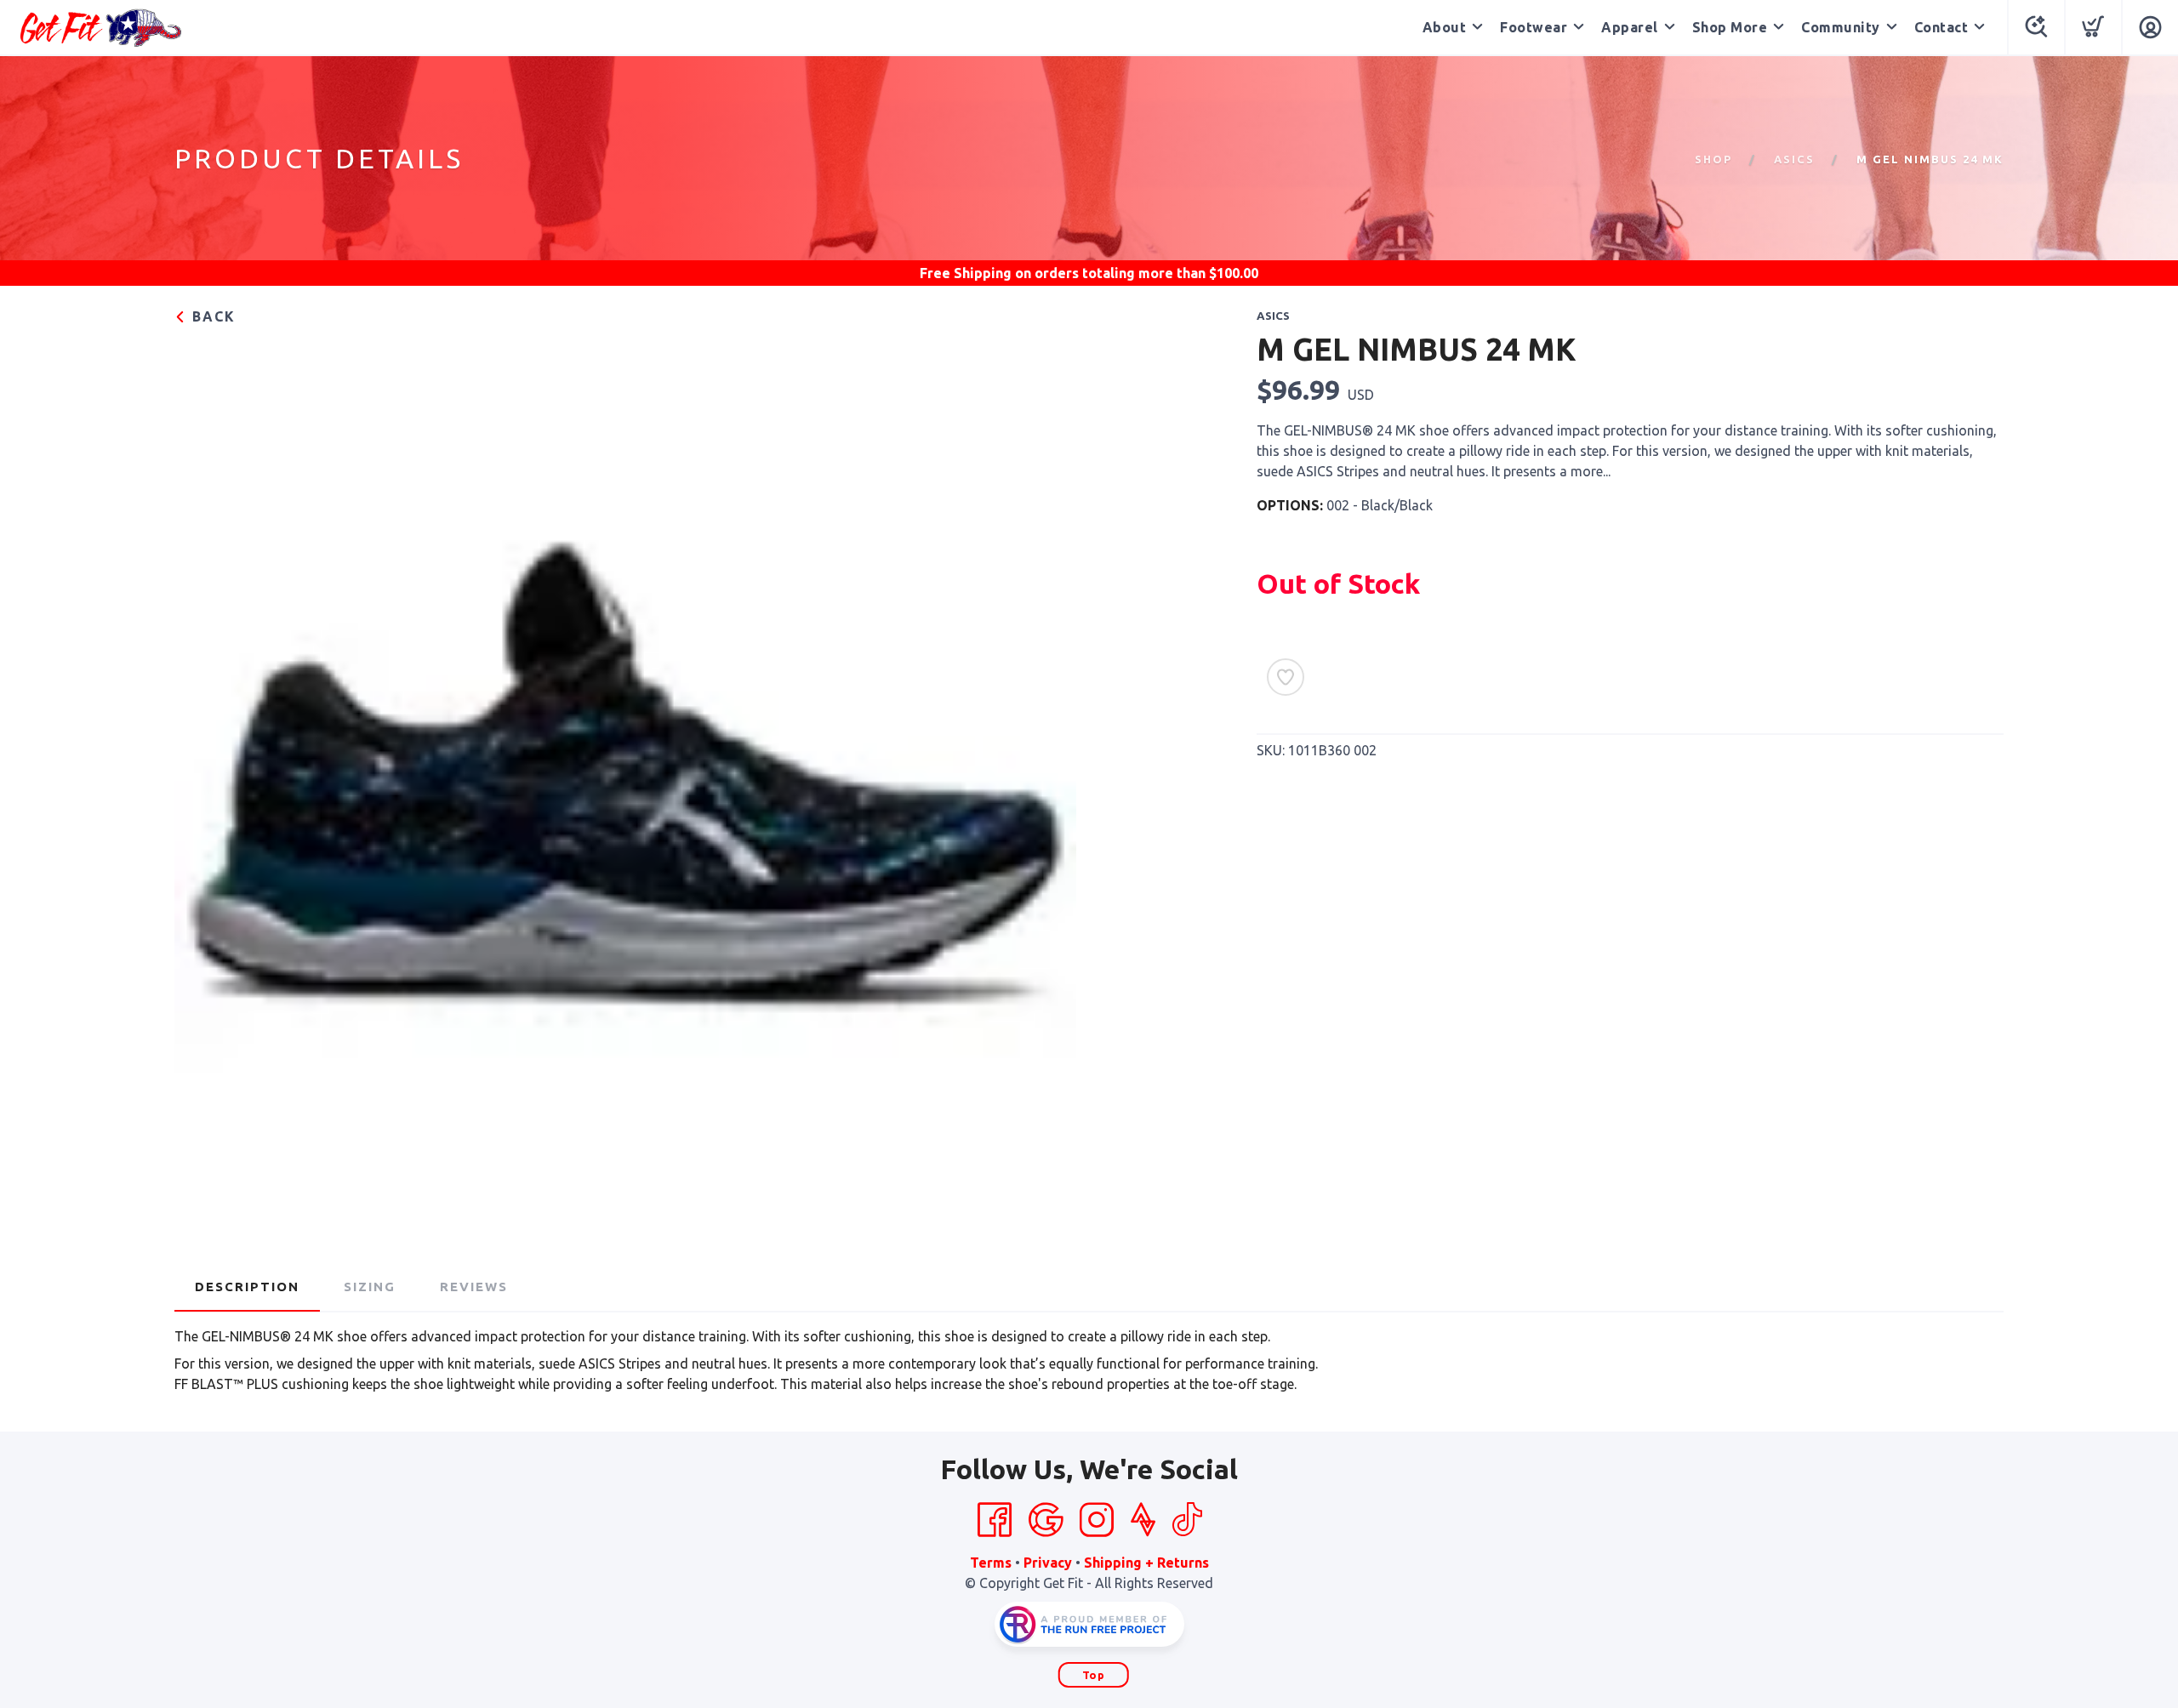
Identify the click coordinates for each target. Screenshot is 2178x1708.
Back (211, 316)
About (1445, 27)
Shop (1713, 159)
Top (1094, 1675)
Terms (991, 1563)
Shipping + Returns (1146, 1563)
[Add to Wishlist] (1286, 677)
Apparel (1630, 27)
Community (1841, 27)
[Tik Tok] (1187, 1520)
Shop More (1730, 27)
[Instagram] (1097, 1520)
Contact (1941, 27)
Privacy (1048, 1563)
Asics (1794, 159)
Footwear (1534, 27)
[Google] (1046, 1520)
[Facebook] (995, 1520)
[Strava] (1143, 1520)
